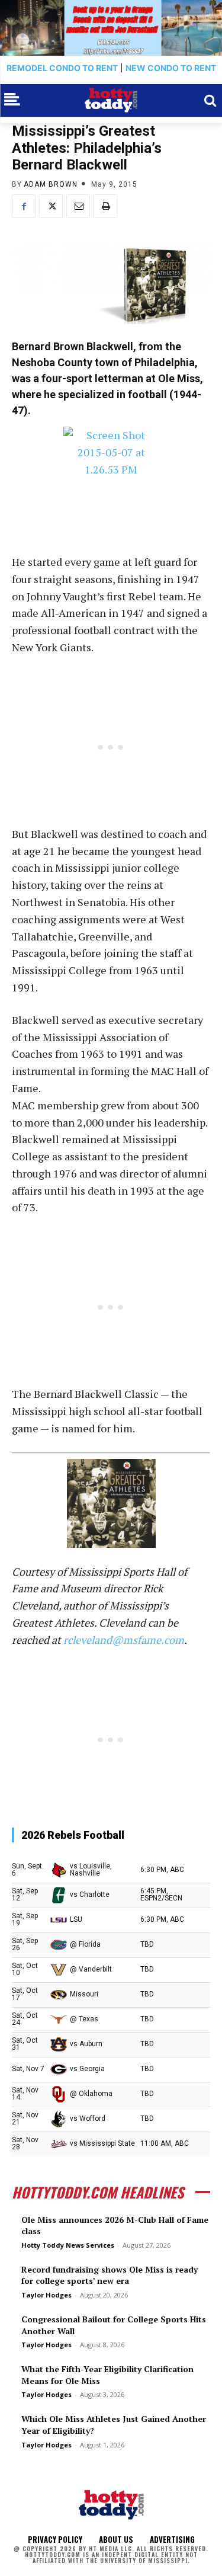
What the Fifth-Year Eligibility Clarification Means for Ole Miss (107, 2375)
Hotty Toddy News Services (68, 2245)
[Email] (78, 206)
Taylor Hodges (46, 2295)
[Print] (105, 206)
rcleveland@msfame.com (124, 1640)
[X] (51, 206)
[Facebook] (24, 206)
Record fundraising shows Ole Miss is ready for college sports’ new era (110, 2275)
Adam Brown (51, 184)
